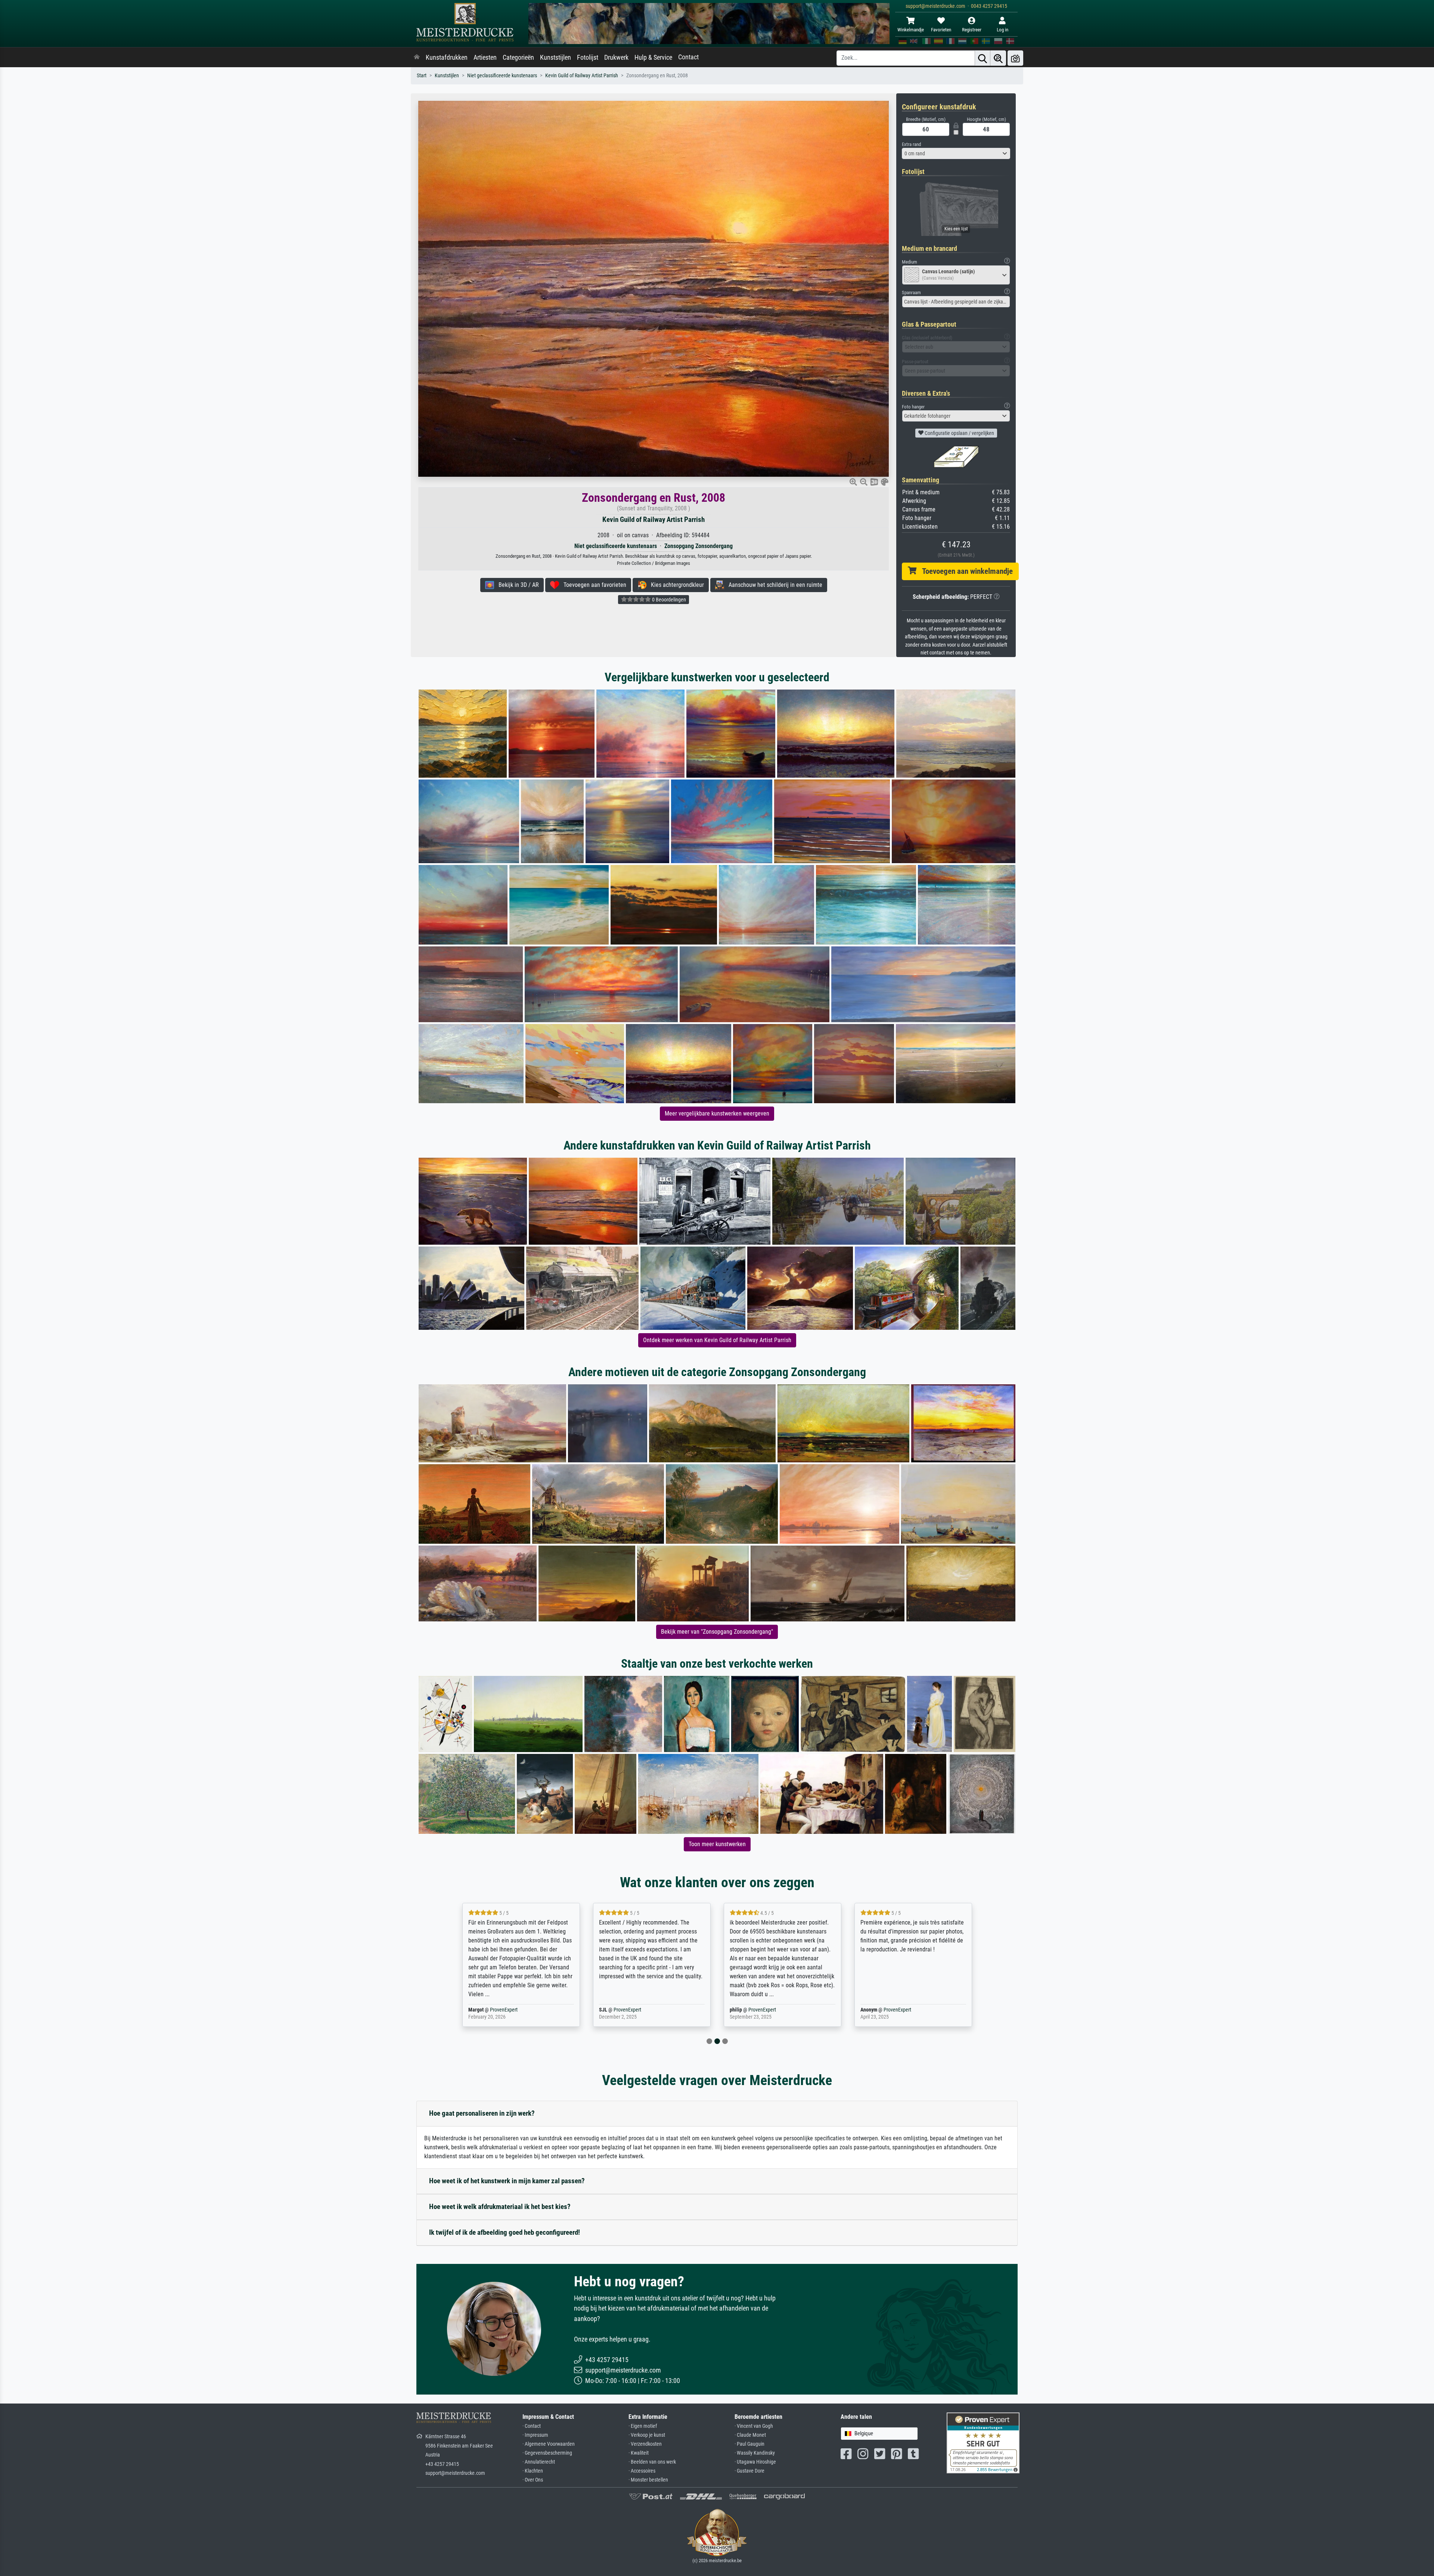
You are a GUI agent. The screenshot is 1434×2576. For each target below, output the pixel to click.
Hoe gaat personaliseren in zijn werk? (482, 2113)
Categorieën (518, 57)
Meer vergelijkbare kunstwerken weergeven (717, 1113)
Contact (688, 57)
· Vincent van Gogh (754, 2426)
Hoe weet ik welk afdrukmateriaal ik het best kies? (500, 2207)
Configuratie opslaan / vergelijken (959, 433)
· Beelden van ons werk (652, 2462)
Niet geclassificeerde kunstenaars (502, 76)
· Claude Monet (750, 2435)
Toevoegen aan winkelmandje (965, 571)
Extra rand (911, 144)
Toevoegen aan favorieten (593, 585)
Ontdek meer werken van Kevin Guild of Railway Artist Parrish (717, 1340)
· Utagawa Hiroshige (755, 2462)
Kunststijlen (555, 57)
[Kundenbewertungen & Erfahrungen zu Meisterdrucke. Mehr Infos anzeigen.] (983, 2443)
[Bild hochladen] (1015, 58)
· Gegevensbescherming (547, 2453)
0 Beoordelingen (668, 600)
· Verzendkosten (645, 2444)
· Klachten (533, 2471)
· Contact (532, 2426)
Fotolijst (588, 57)
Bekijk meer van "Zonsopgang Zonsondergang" (717, 1632)
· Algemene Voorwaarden (549, 2444)
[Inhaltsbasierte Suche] (998, 58)
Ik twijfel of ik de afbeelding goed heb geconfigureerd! (505, 2232)
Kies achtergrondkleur (675, 585)
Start (422, 76)
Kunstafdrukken (447, 57)
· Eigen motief (643, 2426)
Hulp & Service (653, 57)
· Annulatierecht (539, 2462)
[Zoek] (983, 58)
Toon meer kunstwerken (717, 1844)
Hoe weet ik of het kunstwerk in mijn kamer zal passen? (507, 2181)
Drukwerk (616, 57)
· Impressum (535, 2435)
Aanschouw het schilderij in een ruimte (773, 585)
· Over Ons (533, 2480)
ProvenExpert (505, 2010)
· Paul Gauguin (749, 2444)
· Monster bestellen (648, 2480)
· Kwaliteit (639, 2453)
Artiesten (485, 57)
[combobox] (956, 153)
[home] (417, 57)
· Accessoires (642, 2471)
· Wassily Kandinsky (755, 2453)
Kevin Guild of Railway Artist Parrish (582, 76)
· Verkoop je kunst (647, 2435)
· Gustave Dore (749, 2471)
